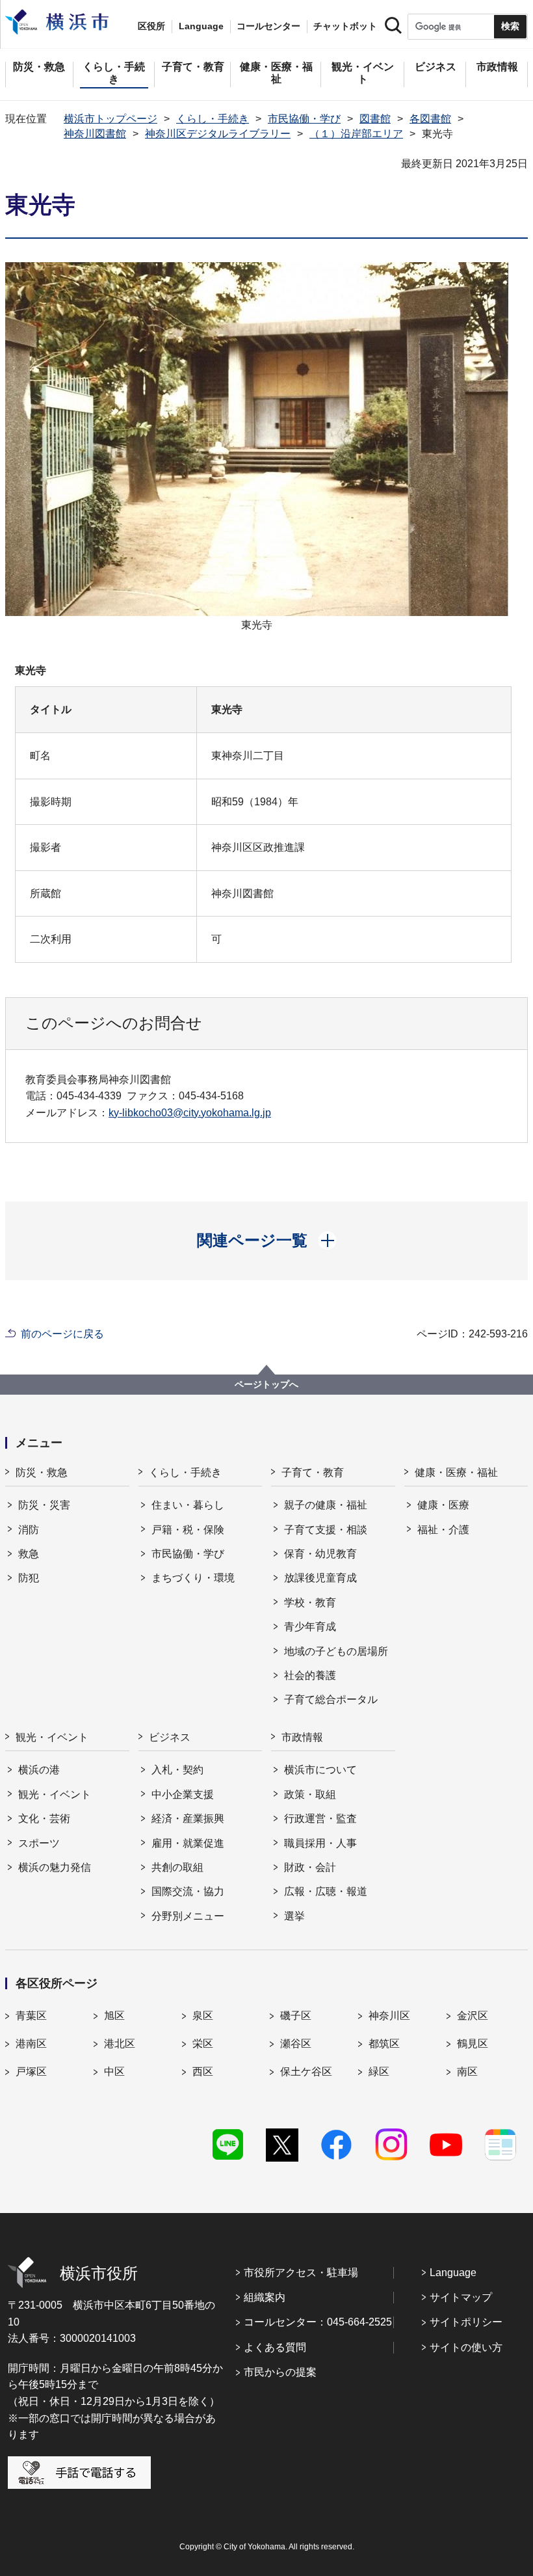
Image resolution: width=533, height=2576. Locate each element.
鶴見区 (473, 2044)
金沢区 (473, 2016)
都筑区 (384, 2044)
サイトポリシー (466, 2322)
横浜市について (320, 1770)
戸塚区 (31, 2072)
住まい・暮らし (188, 1505)
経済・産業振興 (188, 1818)
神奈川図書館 (95, 134)
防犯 (29, 1578)
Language (453, 2273)
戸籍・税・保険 (188, 1530)
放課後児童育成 (320, 1578)
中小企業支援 (183, 1794)
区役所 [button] (151, 26)
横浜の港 (39, 1770)
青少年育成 (310, 1627)
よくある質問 (275, 2347)
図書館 (375, 119)
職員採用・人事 (320, 1843)
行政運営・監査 (320, 1818)
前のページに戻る (62, 1334)
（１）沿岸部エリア (356, 134)
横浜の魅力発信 (55, 1867)
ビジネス (170, 1737)
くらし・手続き (213, 119)
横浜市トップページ (110, 119)
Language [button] (201, 26)
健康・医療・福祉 (456, 1472)
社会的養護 (310, 1675)
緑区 (379, 2072)
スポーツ (39, 1843)
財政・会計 (310, 1867)
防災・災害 (44, 1505)
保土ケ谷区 (306, 2072)
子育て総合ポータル (331, 1699)
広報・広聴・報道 (326, 1891)
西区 (203, 2072)
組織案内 (265, 2297)
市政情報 (302, 1737)
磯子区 (296, 2016)
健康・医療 (443, 1505)
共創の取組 (177, 1867)
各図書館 (430, 119)
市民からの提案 (280, 2372)
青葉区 (31, 2016)
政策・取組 (310, 1794)
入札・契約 (177, 1770)
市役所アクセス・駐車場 (301, 2273)
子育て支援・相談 (326, 1530)
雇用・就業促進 (188, 1843)
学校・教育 (310, 1603)
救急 (29, 1554)
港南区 (31, 2044)
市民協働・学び (304, 119)
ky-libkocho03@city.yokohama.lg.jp (190, 1113)
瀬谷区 (296, 2044)
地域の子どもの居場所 (336, 1651)
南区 (467, 2072)
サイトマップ (461, 2297)
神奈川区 (389, 2016)
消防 (29, 1530)
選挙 (294, 1916)
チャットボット (345, 26)
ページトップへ (266, 1384)
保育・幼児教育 (320, 1554)
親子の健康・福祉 (326, 1505)
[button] (267, 1241)
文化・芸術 (44, 1818)
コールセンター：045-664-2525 (318, 2322)
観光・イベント (52, 1737)
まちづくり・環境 (193, 1578)
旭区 (114, 2016)
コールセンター (268, 26)
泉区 (203, 2016)
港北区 (120, 2044)
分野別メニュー (188, 1916)
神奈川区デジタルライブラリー (218, 134)
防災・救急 (42, 1472)
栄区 (203, 2044)
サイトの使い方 (466, 2347)
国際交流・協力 (188, 1891)
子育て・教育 (313, 1472)
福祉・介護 (443, 1530)
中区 (114, 2072)
